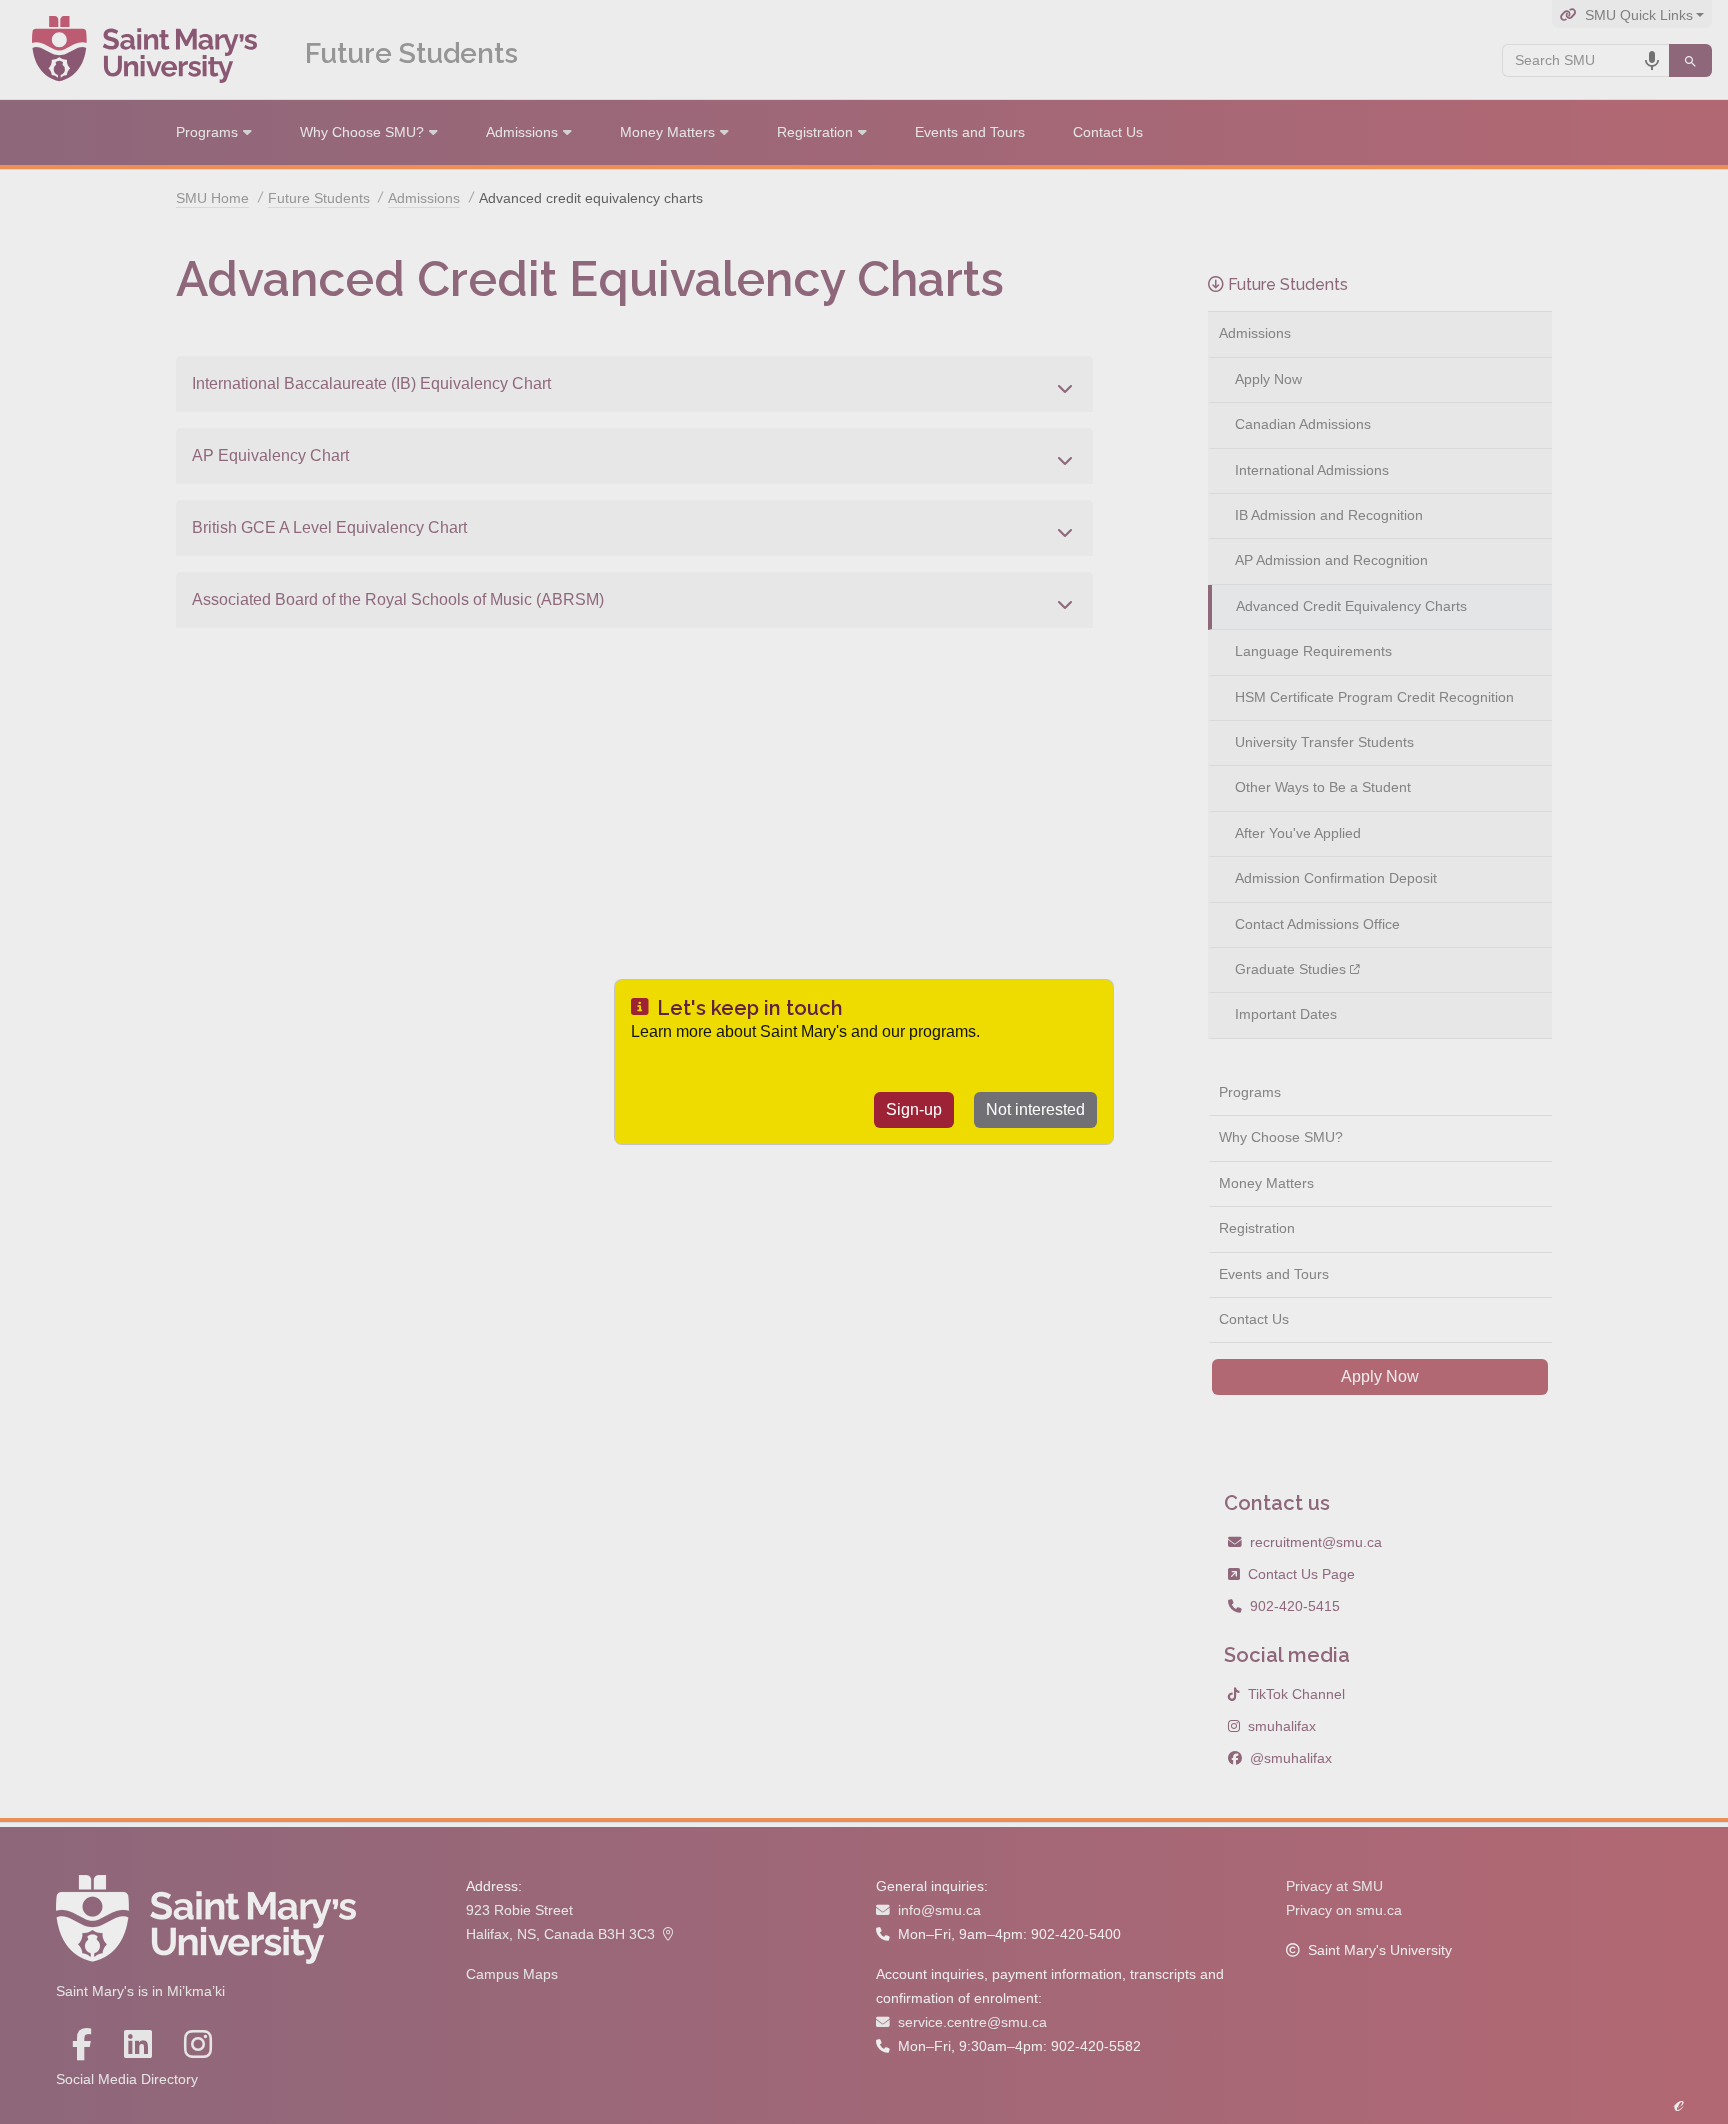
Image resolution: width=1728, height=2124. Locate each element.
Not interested (1035, 1109)
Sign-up (914, 1109)
